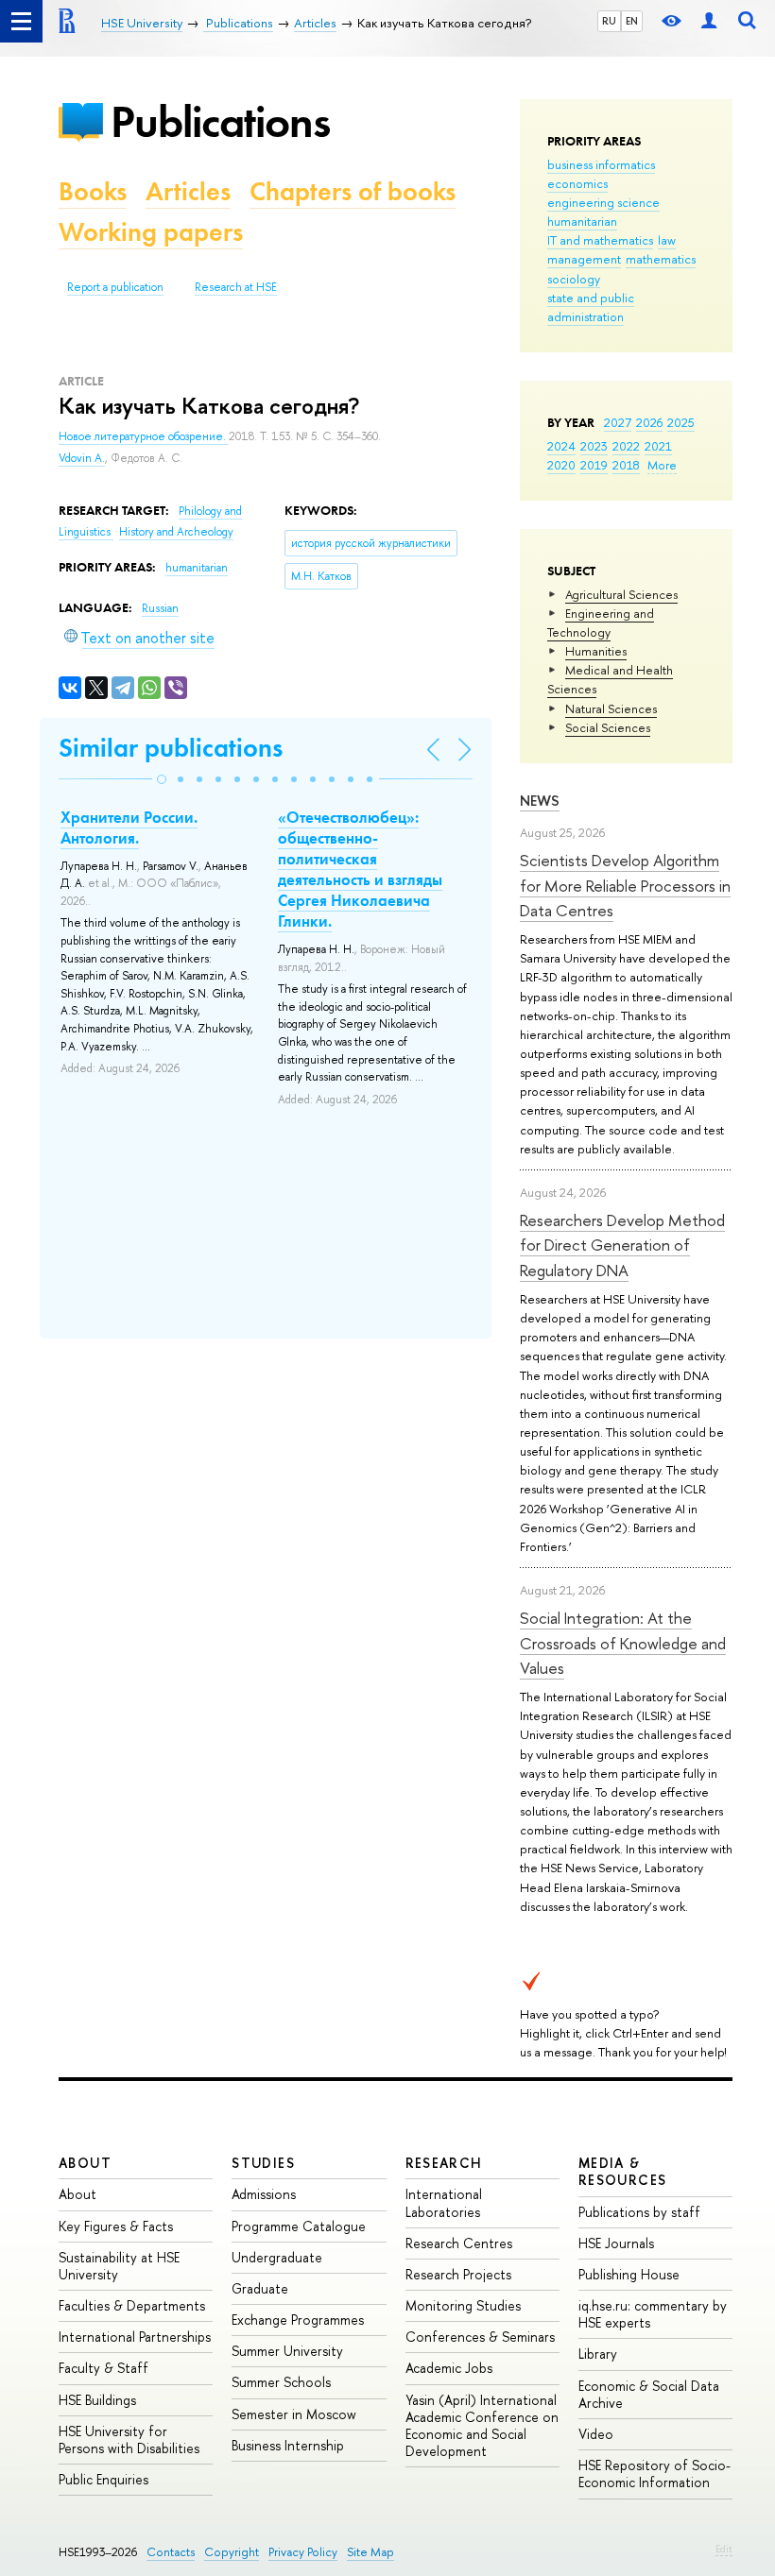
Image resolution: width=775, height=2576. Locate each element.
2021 (658, 446)
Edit (724, 2549)
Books (93, 191)
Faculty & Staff (103, 2368)
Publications (220, 121)
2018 (626, 465)
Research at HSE (236, 287)
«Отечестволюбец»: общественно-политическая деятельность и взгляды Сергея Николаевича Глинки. (360, 869)
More (662, 465)
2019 (594, 465)
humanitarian (582, 221)
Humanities (596, 651)
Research (444, 2163)
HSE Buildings (97, 2400)
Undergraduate (277, 2257)
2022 (626, 446)
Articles (188, 191)
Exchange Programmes (298, 2320)
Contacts (171, 2552)
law (667, 240)
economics (577, 183)
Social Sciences (608, 727)
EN (632, 21)
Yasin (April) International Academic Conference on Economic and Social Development (482, 2426)
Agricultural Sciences (621, 594)
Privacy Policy (303, 2552)
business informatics (601, 164)
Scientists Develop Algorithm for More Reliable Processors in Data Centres (625, 885)
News (540, 801)
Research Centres (459, 2243)
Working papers (151, 232)
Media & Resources (623, 2171)
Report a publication (115, 287)
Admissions (264, 2194)
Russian (160, 608)
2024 (561, 446)
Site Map (370, 2552)
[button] (162, 779)
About (85, 2163)
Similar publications (171, 748)
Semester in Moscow (294, 2414)
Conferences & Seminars (480, 2337)
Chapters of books (353, 191)
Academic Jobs (449, 2368)
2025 (681, 422)
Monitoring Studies (463, 2305)
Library (598, 2354)
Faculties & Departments (132, 2305)
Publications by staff (639, 2212)
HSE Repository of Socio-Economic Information (654, 2474)
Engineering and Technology (601, 623)
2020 (561, 465)
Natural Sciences (611, 708)
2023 (594, 446)
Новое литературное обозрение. (144, 436)
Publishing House (629, 2274)
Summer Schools (281, 2382)
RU (609, 21)
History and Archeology (176, 532)
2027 (618, 422)
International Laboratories (444, 2202)
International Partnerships (135, 2337)
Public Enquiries (103, 2479)
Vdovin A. (82, 458)
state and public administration (591, 307)
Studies (263, 2163)
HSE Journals (616, 2243)
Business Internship (288, 2445)
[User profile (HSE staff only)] (709, 21)
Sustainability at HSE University (119, 2266)
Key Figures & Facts (116, 2226)
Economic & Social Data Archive (649, 2394)
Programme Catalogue (299, 2226)
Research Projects (458, 2274)
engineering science (603, 202)
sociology (574, 279)
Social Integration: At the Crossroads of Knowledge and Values (623, 1643)
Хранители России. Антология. (129, 827)
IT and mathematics (600, 240)
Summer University (287, 2351)
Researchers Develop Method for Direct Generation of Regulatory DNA (622, 1245)
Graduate (260, 2288)
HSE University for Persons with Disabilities (129, 2440)
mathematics (661, 259)
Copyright (232, 2552)
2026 (649, 422)
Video (596, 2434)
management (584, 259)
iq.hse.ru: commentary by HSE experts (653, 2314)
